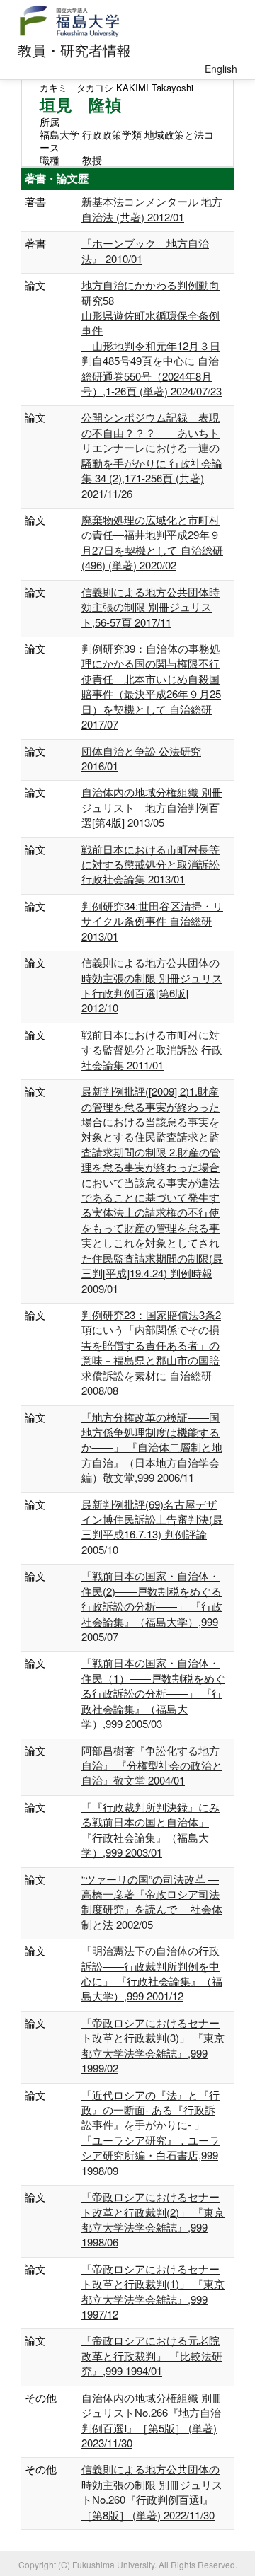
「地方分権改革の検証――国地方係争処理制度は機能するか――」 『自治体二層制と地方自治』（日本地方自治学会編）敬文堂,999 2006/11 (152, 1447)
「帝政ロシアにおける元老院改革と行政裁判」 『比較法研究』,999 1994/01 (152, 2355)
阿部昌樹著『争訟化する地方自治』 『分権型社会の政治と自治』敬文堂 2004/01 (152, 1765)
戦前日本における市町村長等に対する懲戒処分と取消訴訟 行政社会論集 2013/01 (151, 864)
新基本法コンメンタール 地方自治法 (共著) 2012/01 (152, 209)
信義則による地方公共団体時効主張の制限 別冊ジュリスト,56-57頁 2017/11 (151, 607)
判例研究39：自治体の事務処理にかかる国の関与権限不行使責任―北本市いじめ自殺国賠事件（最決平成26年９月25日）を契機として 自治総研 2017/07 (151, 686)
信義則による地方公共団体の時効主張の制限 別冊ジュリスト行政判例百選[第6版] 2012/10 (152, 985)
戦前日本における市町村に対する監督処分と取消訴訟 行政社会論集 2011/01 (152, 1050)
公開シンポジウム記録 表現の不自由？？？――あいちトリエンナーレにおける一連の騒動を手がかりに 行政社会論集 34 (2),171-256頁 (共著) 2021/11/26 (152, 455)
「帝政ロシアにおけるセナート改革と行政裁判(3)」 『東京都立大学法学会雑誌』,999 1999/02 (153, 2045)
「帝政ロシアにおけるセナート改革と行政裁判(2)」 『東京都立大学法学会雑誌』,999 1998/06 (153, 2219)
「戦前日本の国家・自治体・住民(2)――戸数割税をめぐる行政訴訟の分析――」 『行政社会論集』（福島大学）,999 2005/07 (152, 1606)
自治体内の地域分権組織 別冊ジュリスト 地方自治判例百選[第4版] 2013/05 (152, 807)
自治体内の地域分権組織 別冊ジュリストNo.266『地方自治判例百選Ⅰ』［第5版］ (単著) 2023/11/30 (152, 2420)
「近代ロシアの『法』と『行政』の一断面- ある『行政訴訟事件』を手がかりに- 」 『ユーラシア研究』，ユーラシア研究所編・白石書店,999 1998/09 (151, 2133)
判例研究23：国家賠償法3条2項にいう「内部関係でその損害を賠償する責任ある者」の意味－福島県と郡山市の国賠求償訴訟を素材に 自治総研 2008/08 (151, 1352)
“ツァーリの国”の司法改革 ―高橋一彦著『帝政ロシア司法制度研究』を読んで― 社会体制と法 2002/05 (152, 1902)
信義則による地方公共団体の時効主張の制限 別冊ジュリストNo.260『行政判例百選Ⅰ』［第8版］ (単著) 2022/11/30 (152, 2491)
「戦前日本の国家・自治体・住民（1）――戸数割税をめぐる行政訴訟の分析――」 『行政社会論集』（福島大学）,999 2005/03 (153, 1693)
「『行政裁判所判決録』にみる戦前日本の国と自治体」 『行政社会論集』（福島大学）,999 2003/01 (151, 1829)
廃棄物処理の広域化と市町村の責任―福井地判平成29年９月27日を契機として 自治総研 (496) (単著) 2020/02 (152, 542)
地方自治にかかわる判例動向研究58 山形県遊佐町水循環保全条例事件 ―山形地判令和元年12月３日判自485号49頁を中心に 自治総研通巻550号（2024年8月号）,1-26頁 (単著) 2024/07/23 (152, 338)
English (221, 69)
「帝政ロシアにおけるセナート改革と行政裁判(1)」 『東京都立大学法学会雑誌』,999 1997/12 (153, 2291)
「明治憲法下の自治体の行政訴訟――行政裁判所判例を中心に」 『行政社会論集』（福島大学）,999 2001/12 (152, 1973)
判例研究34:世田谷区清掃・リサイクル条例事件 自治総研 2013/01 (152, 921)
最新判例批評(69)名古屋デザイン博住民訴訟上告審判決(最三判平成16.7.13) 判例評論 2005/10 (152, 1527)
